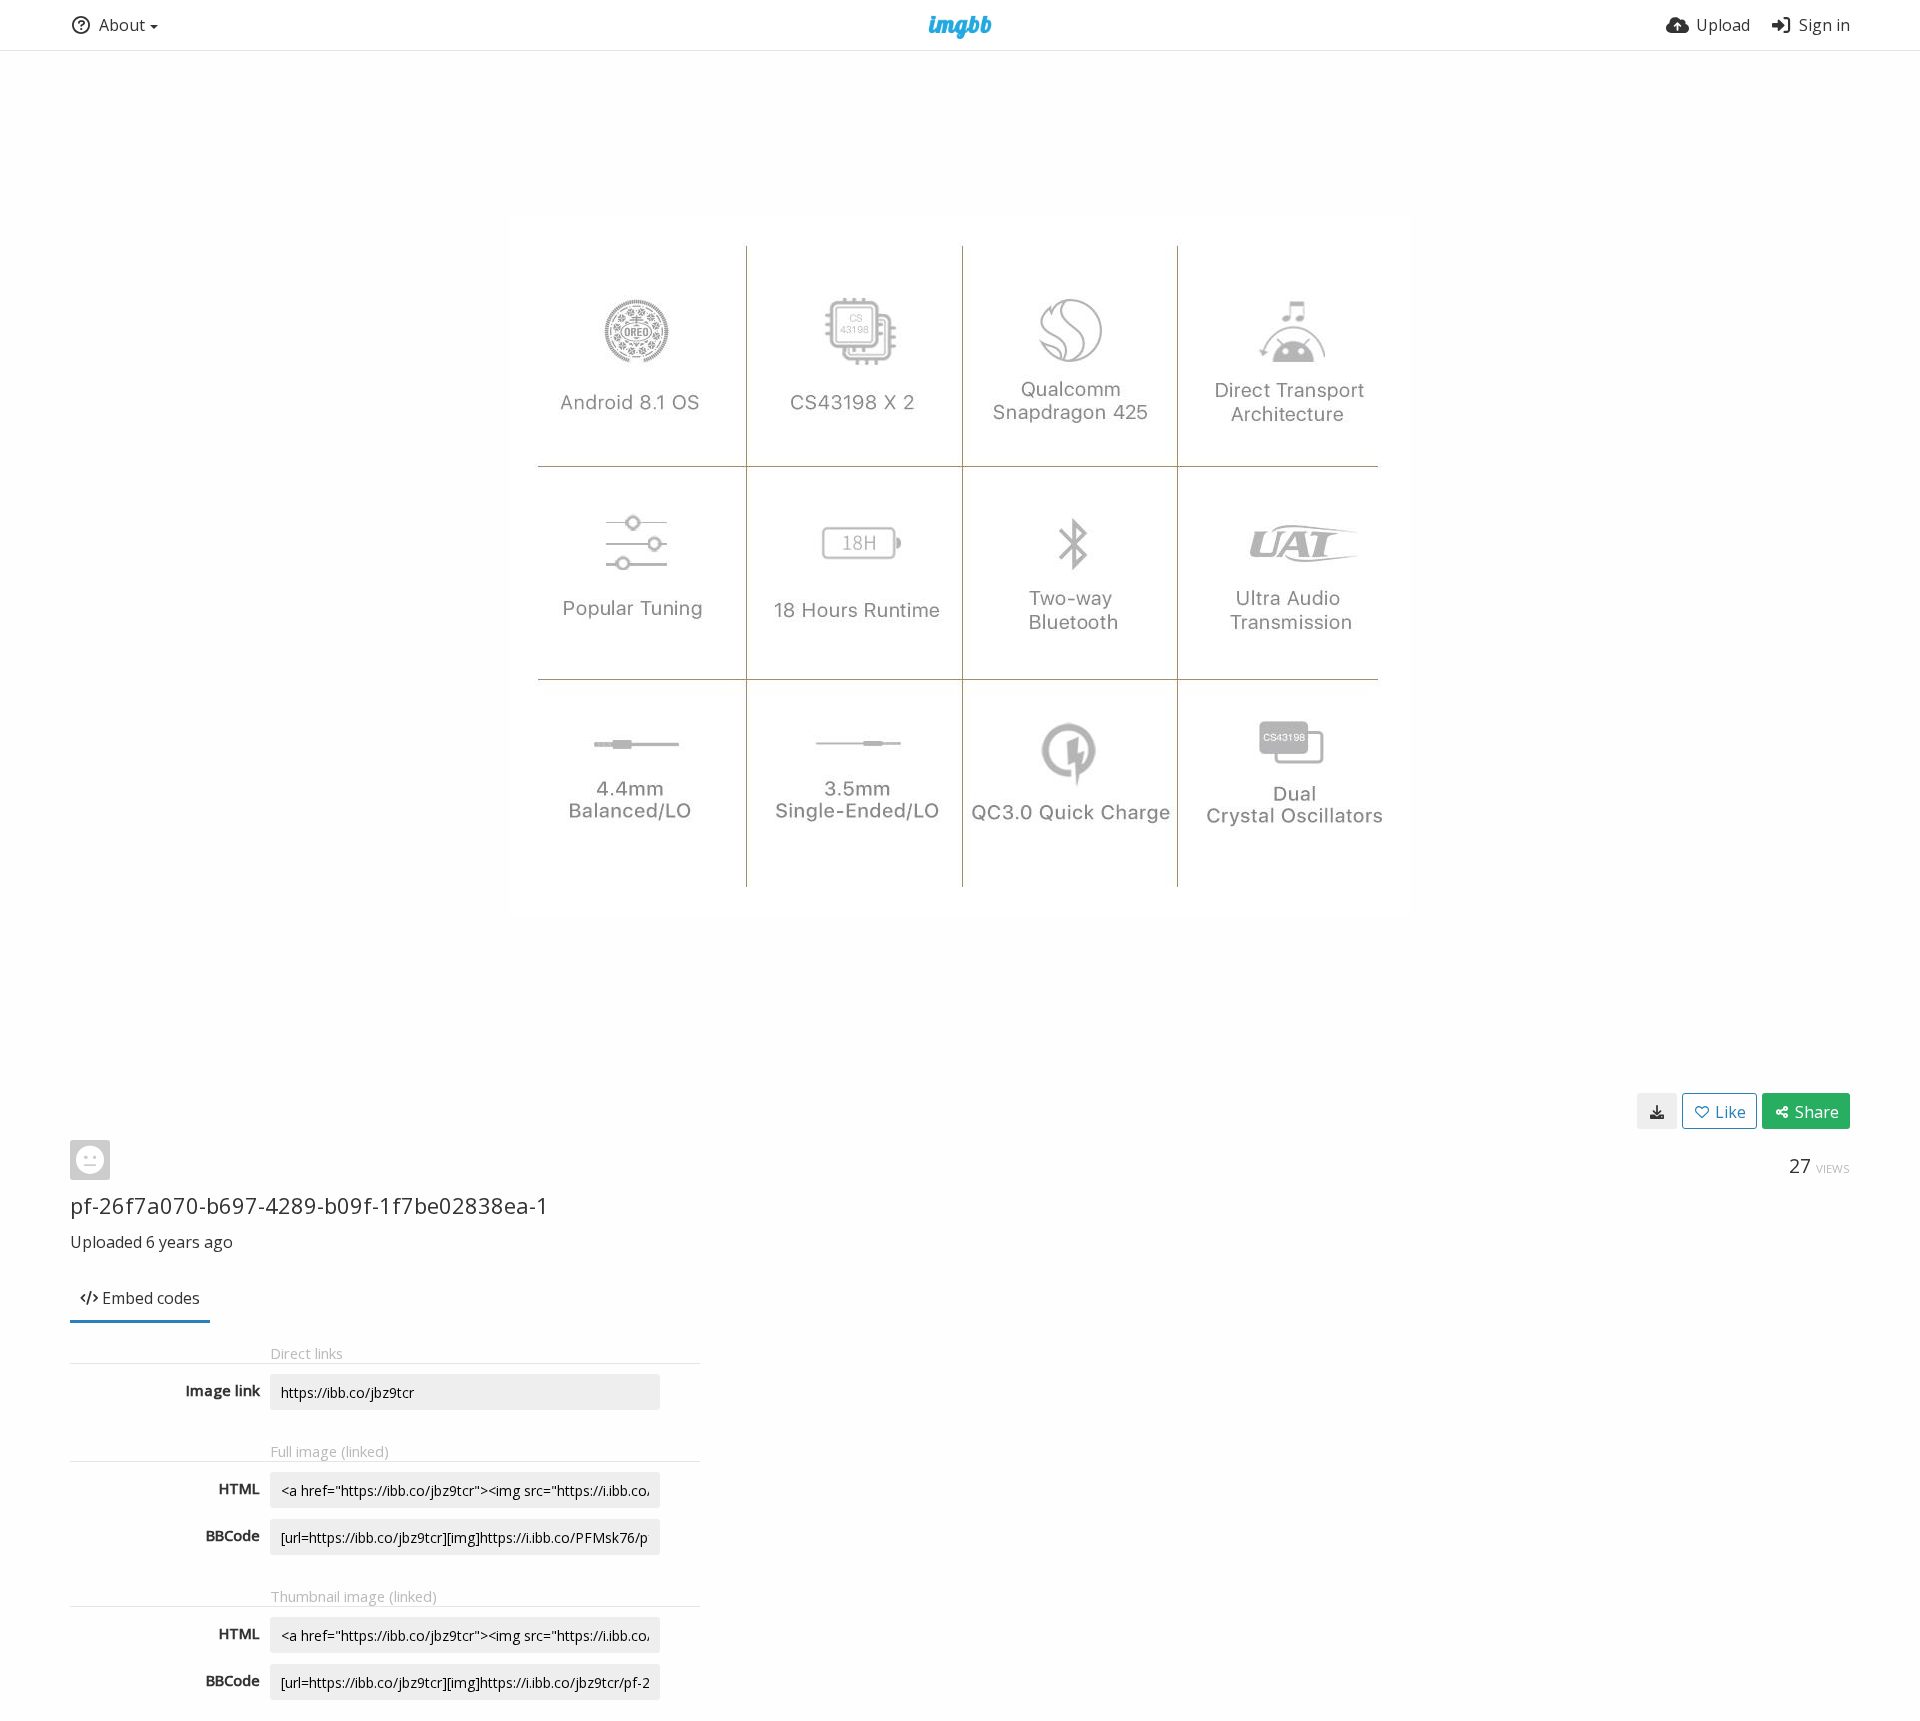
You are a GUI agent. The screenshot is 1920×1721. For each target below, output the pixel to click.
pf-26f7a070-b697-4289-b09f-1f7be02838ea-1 (309, 1205)
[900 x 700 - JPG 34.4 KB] (1657, 1111)
